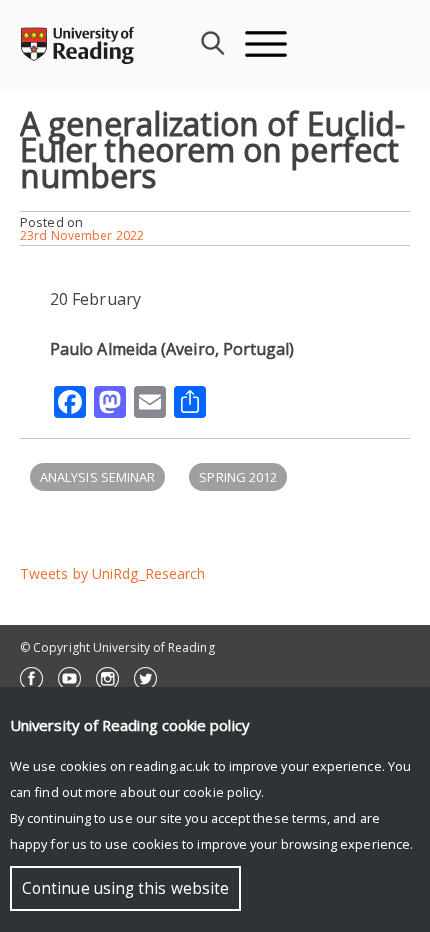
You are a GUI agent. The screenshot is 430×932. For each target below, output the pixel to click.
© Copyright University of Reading (117, 647)
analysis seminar (97, 477)
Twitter (145, 678)
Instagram (107, 678)
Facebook (31, 678)
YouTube (69, 678)
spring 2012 (238, 477)
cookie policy (222, 792)
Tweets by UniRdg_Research (113, 573)
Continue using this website (125, 888)
